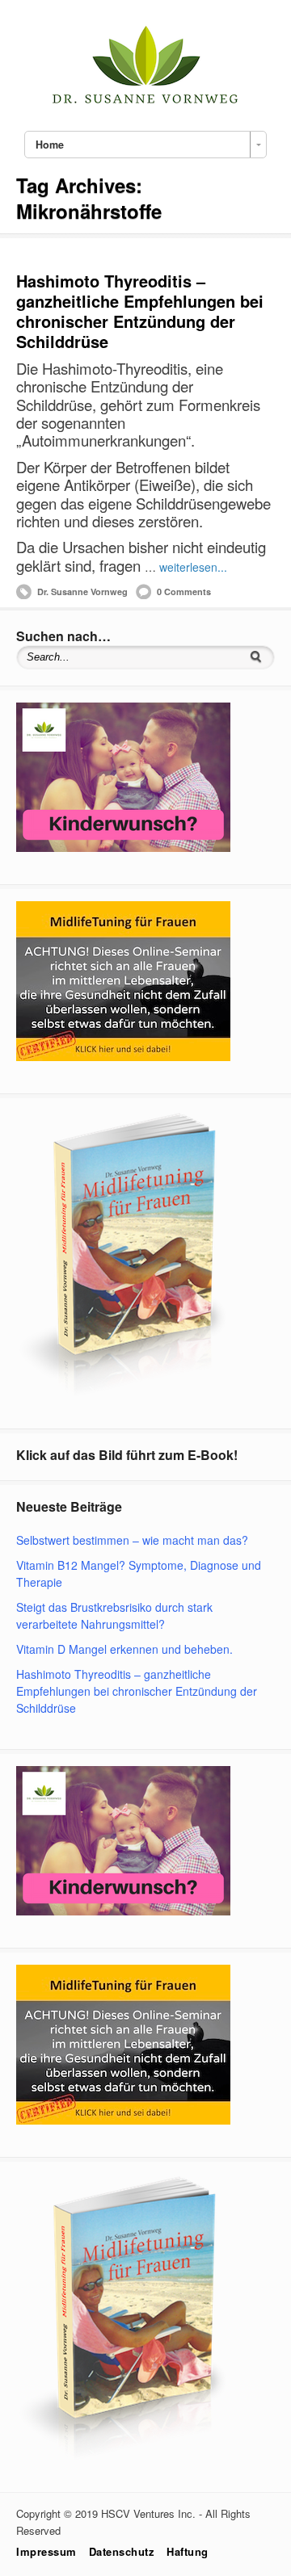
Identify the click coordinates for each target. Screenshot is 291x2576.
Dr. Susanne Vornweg (82, 592)
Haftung (188, 2551)
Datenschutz (122, 2551)
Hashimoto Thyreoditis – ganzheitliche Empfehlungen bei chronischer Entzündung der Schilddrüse (140, 311)
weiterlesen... (193, 567)
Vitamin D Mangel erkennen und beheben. (124, 1649)
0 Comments (184, 592)
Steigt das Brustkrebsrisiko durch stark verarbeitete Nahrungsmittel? (114, 1615)
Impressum (46, 2551)
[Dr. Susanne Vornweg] (145, 102)
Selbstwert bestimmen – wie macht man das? (132, 1540)
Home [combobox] (50, 145)
